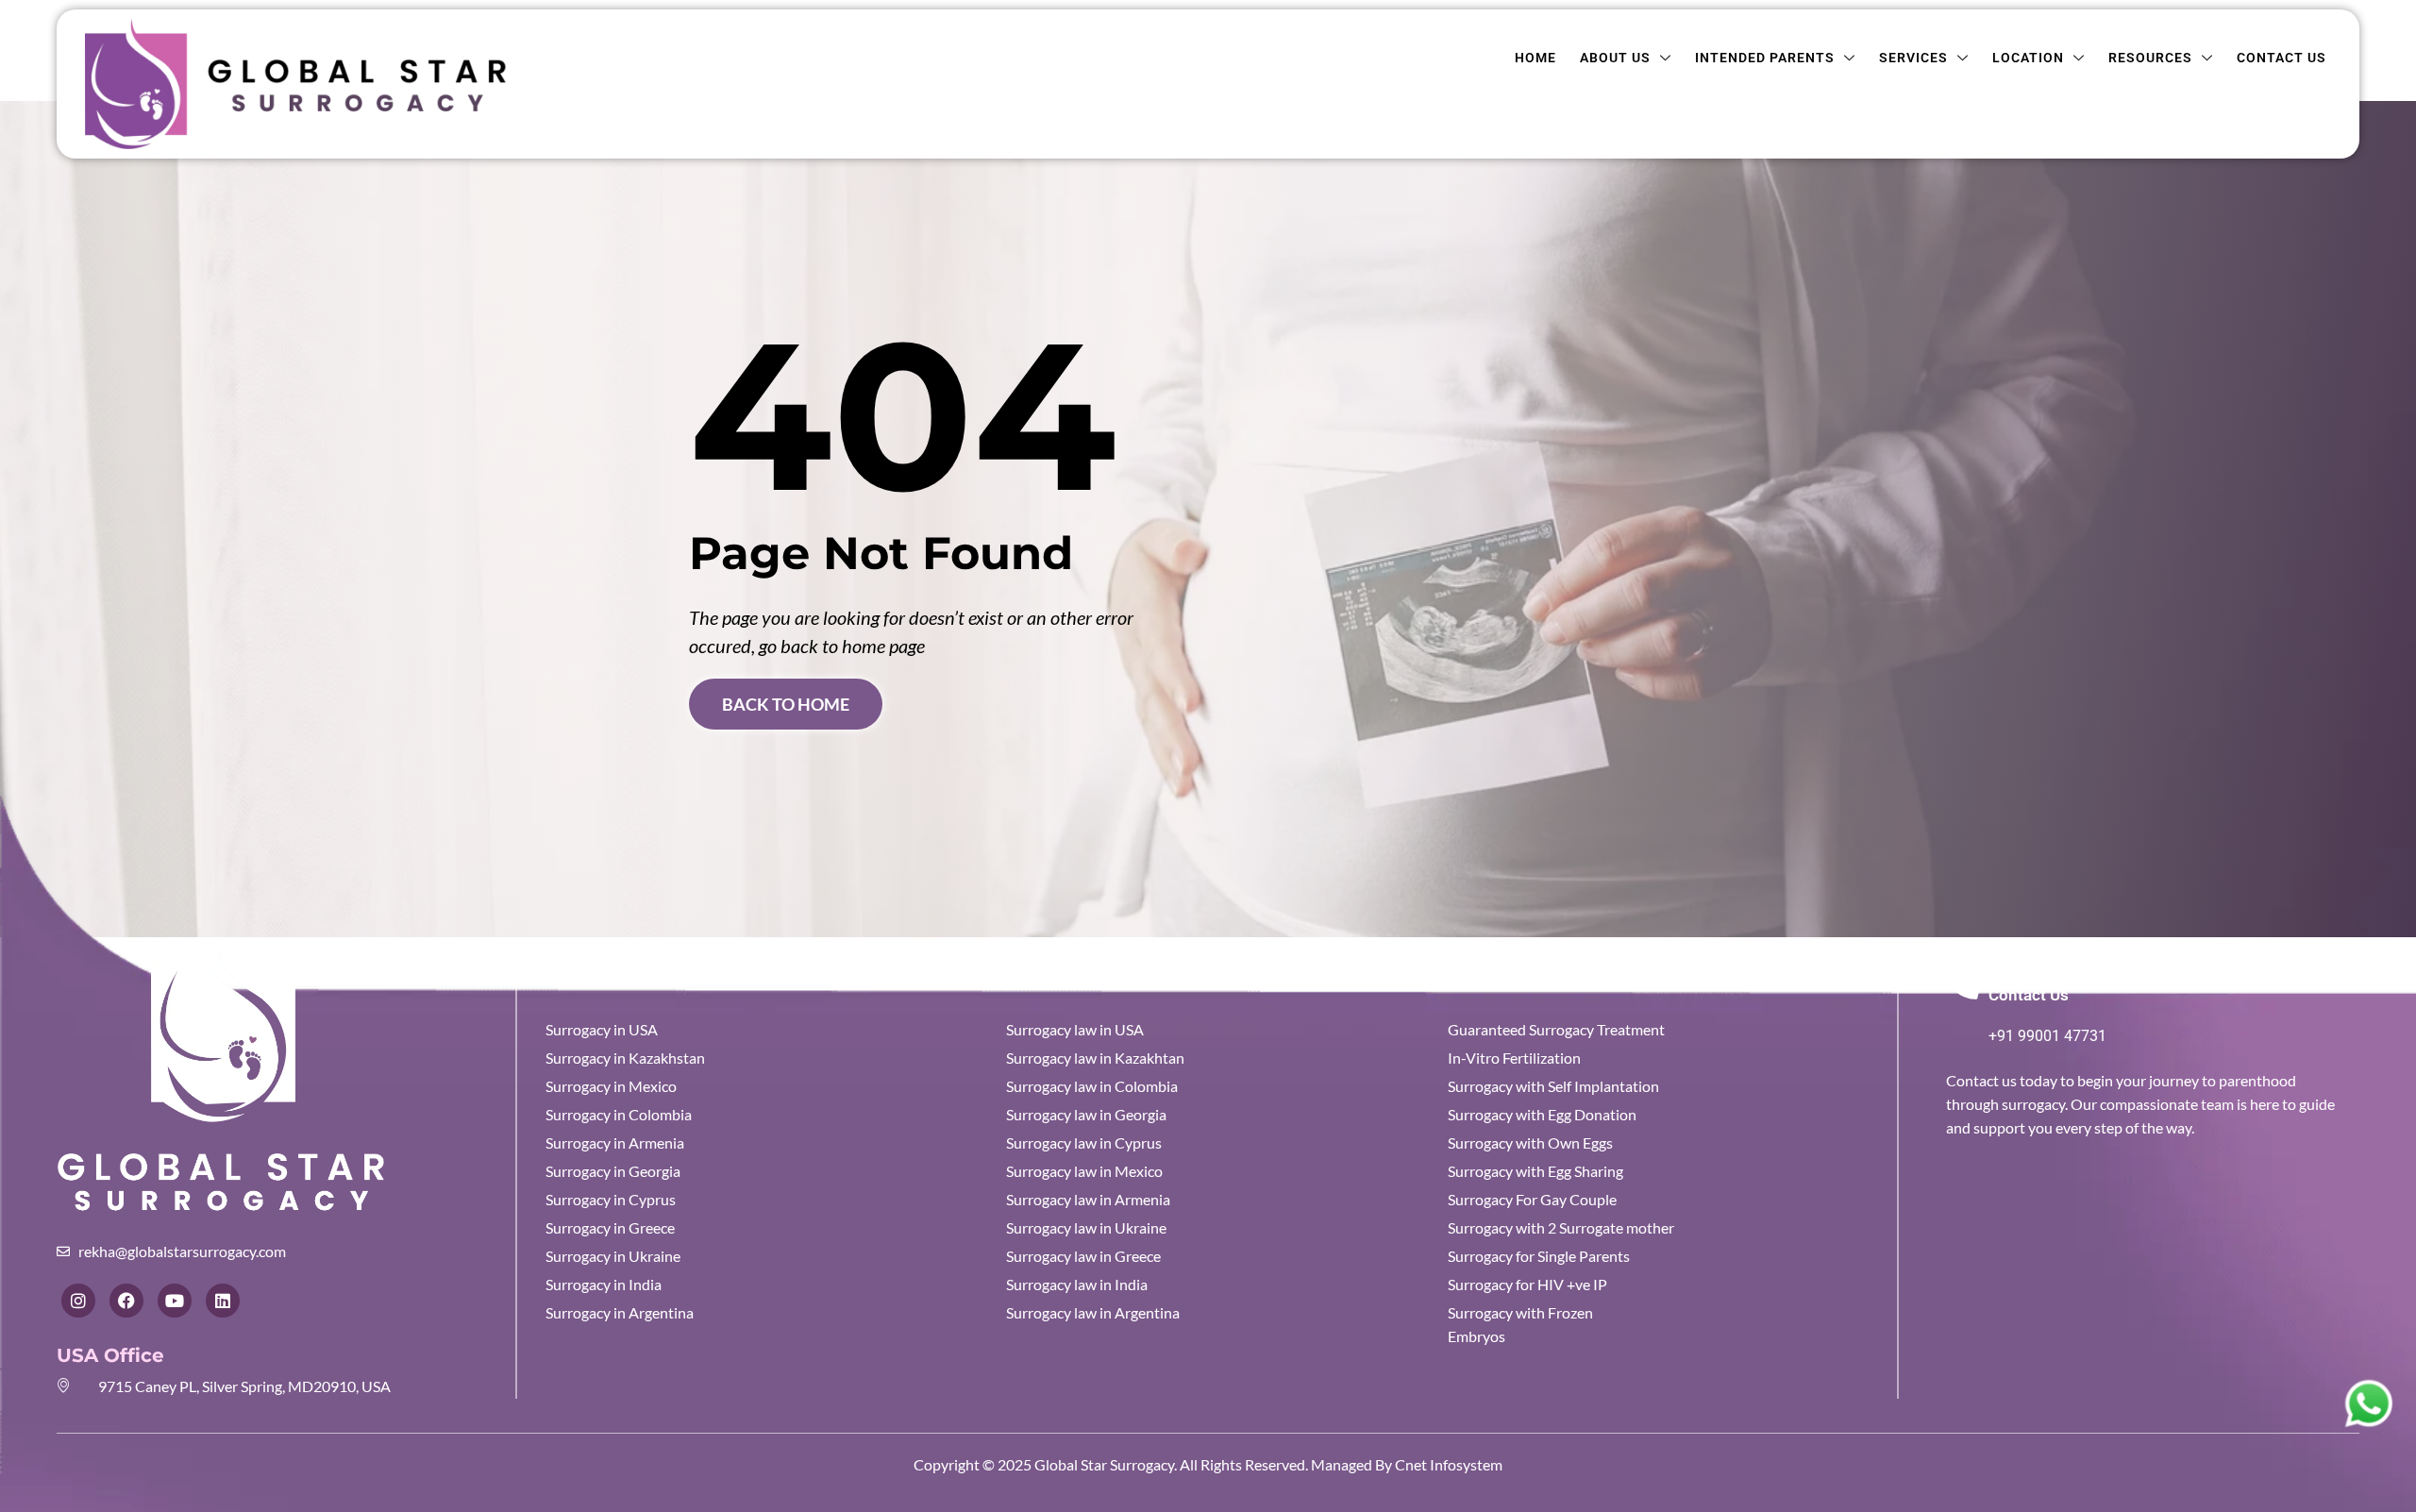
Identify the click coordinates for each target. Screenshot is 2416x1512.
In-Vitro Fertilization (1514, 1058)
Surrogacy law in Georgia (1086, 1114)
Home (1535, 58)
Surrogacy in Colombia (619, 1114)
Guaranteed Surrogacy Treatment (1556, 1029)
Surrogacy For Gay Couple (1532, 1199)
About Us (1615, 58)
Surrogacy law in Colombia (1092, 1086)
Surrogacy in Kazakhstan (625, 1058)
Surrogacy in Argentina (620, 1312)
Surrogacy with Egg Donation (1542, 1114)
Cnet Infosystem (1447, 1464)
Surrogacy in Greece (610, 1227)
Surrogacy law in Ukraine (1086, 1227)
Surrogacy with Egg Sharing (1535, 1171)
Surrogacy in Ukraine (613, 1256)
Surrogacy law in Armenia (1088, 1199)
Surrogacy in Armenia (615, 1142)
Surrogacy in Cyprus (611, 1199)
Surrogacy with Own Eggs (1530, 1142)
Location (2028, 58)
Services (1913, 58)
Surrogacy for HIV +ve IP (1527, 1284)
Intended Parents (1765, 58)
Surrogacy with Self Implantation (1553, 1086)
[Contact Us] (1963, 982)
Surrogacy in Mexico (611, 1086)
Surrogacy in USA (602, 1029)
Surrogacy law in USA (1075, 1029)
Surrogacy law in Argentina (1093, 1312)
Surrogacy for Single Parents (1539, 1256)
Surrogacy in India (604, 1284)
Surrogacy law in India (1077, 1284)
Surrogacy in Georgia (613, 1171)
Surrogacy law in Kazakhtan (1095, 1058)
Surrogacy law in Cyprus (1084, 1142)
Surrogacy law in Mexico (1084, 1171)
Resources (2150, 58)
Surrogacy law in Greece (1083, 1256)
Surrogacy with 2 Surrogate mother (1561, 1227)
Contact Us (2282, 58)
